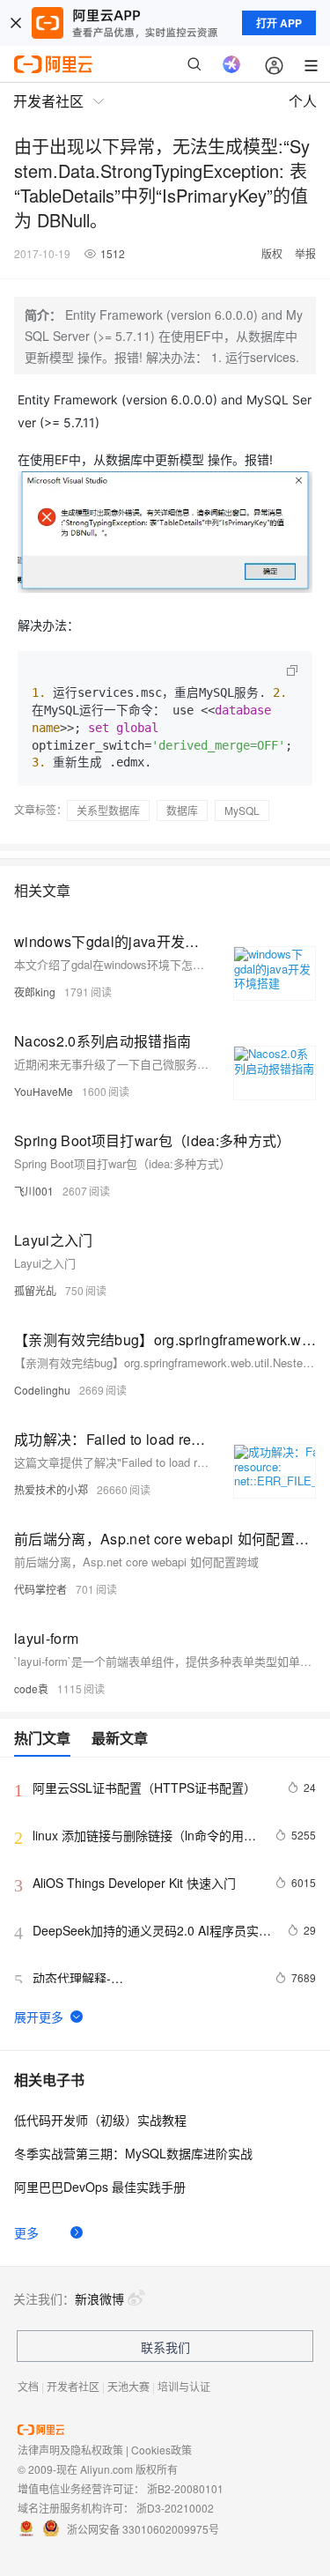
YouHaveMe (44, 1091)
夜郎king (35, 992)
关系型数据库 (108, 810)
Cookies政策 (161, 2450)
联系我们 (165, 2347)
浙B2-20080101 (185, 2488)
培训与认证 (184, 2386)
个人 (303, 101)
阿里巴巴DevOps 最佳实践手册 (100, 2187)
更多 (26, 2232)
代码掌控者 (40, 1589)
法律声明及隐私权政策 (70, 2450)
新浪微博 (99, 2298)
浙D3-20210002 (175, 2508)
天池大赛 (128, 2386)
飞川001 (34, 1191)
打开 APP (279, 23)
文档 (28, 2386)
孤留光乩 (35, 1290)
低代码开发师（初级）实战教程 (100, 2120)
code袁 (31, 1688)
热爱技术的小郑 (51, 1489)
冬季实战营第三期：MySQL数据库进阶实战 (133, 2153)
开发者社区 (73, 2386)
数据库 (182, 810)
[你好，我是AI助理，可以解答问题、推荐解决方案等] (231, 64)
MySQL (242, 810)
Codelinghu (42, 1390)
